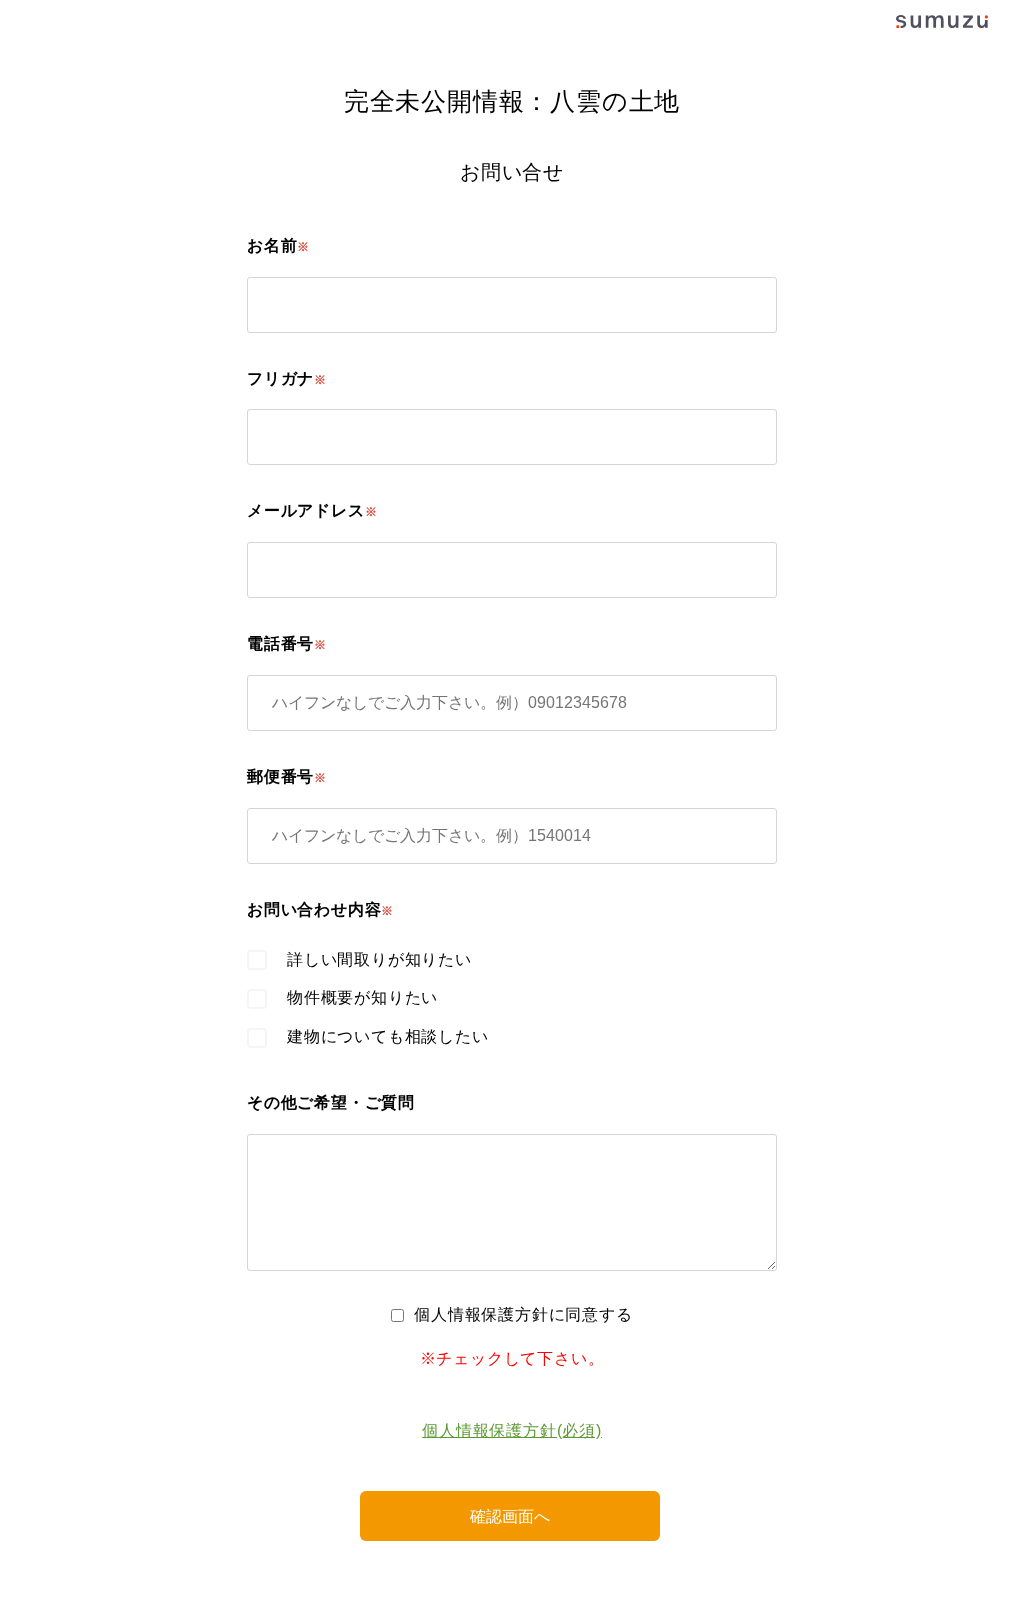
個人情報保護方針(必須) (512, 1430)
